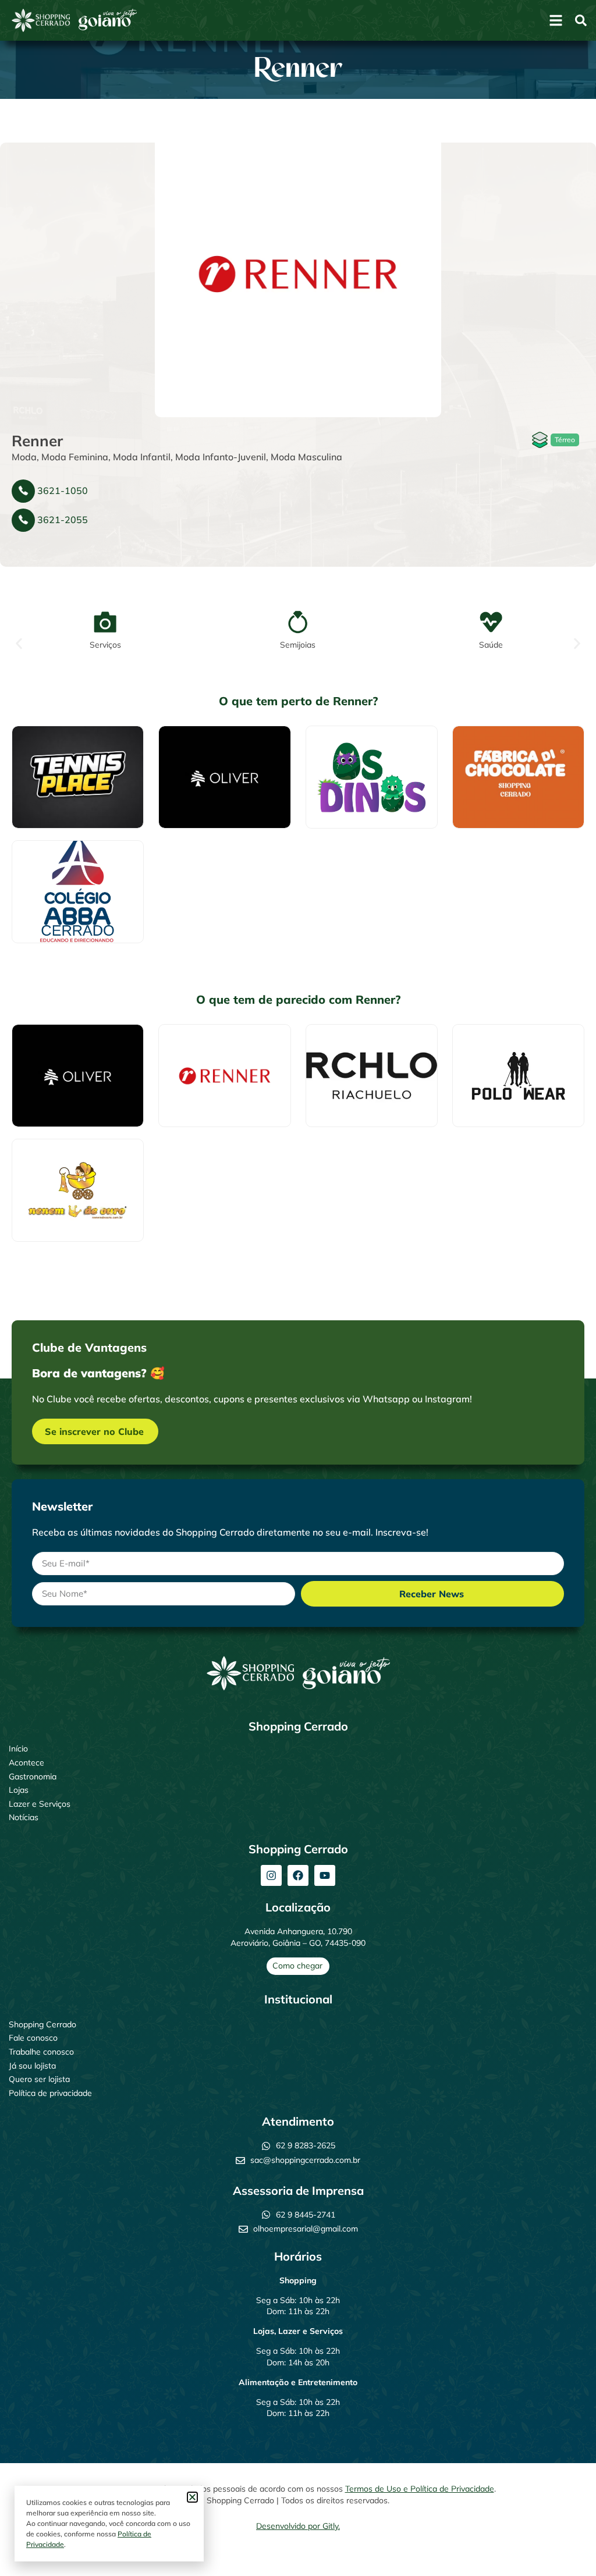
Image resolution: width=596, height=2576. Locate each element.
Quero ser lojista (39, 2079)
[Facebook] (298, 1875)
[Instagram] (271, 1875)
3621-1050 (63, 491)
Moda (24, 457)
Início (18, 1749)
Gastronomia (33, 1776)
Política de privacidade (50, 2093)
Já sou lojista (32, 2066)
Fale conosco (33, 2038)
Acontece (26, 1763)
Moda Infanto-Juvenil (221, 457)
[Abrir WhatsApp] (567, 2547)
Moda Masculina (306, 457)
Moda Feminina (75, 457)
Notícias (24, 1817)
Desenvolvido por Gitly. (298, 2526)
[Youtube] (325, 1875)
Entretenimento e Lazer (365, 766)
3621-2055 (63, 520)
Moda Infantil (142, 457)
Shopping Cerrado (42, 2024)
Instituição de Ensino (65, 881)
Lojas (19, 1790)
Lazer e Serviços (40, 1804)
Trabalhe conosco (41, 2052)
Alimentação (491, 774)
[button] (19, 644)
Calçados (44, 766)
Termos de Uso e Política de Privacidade (420, 2489)
